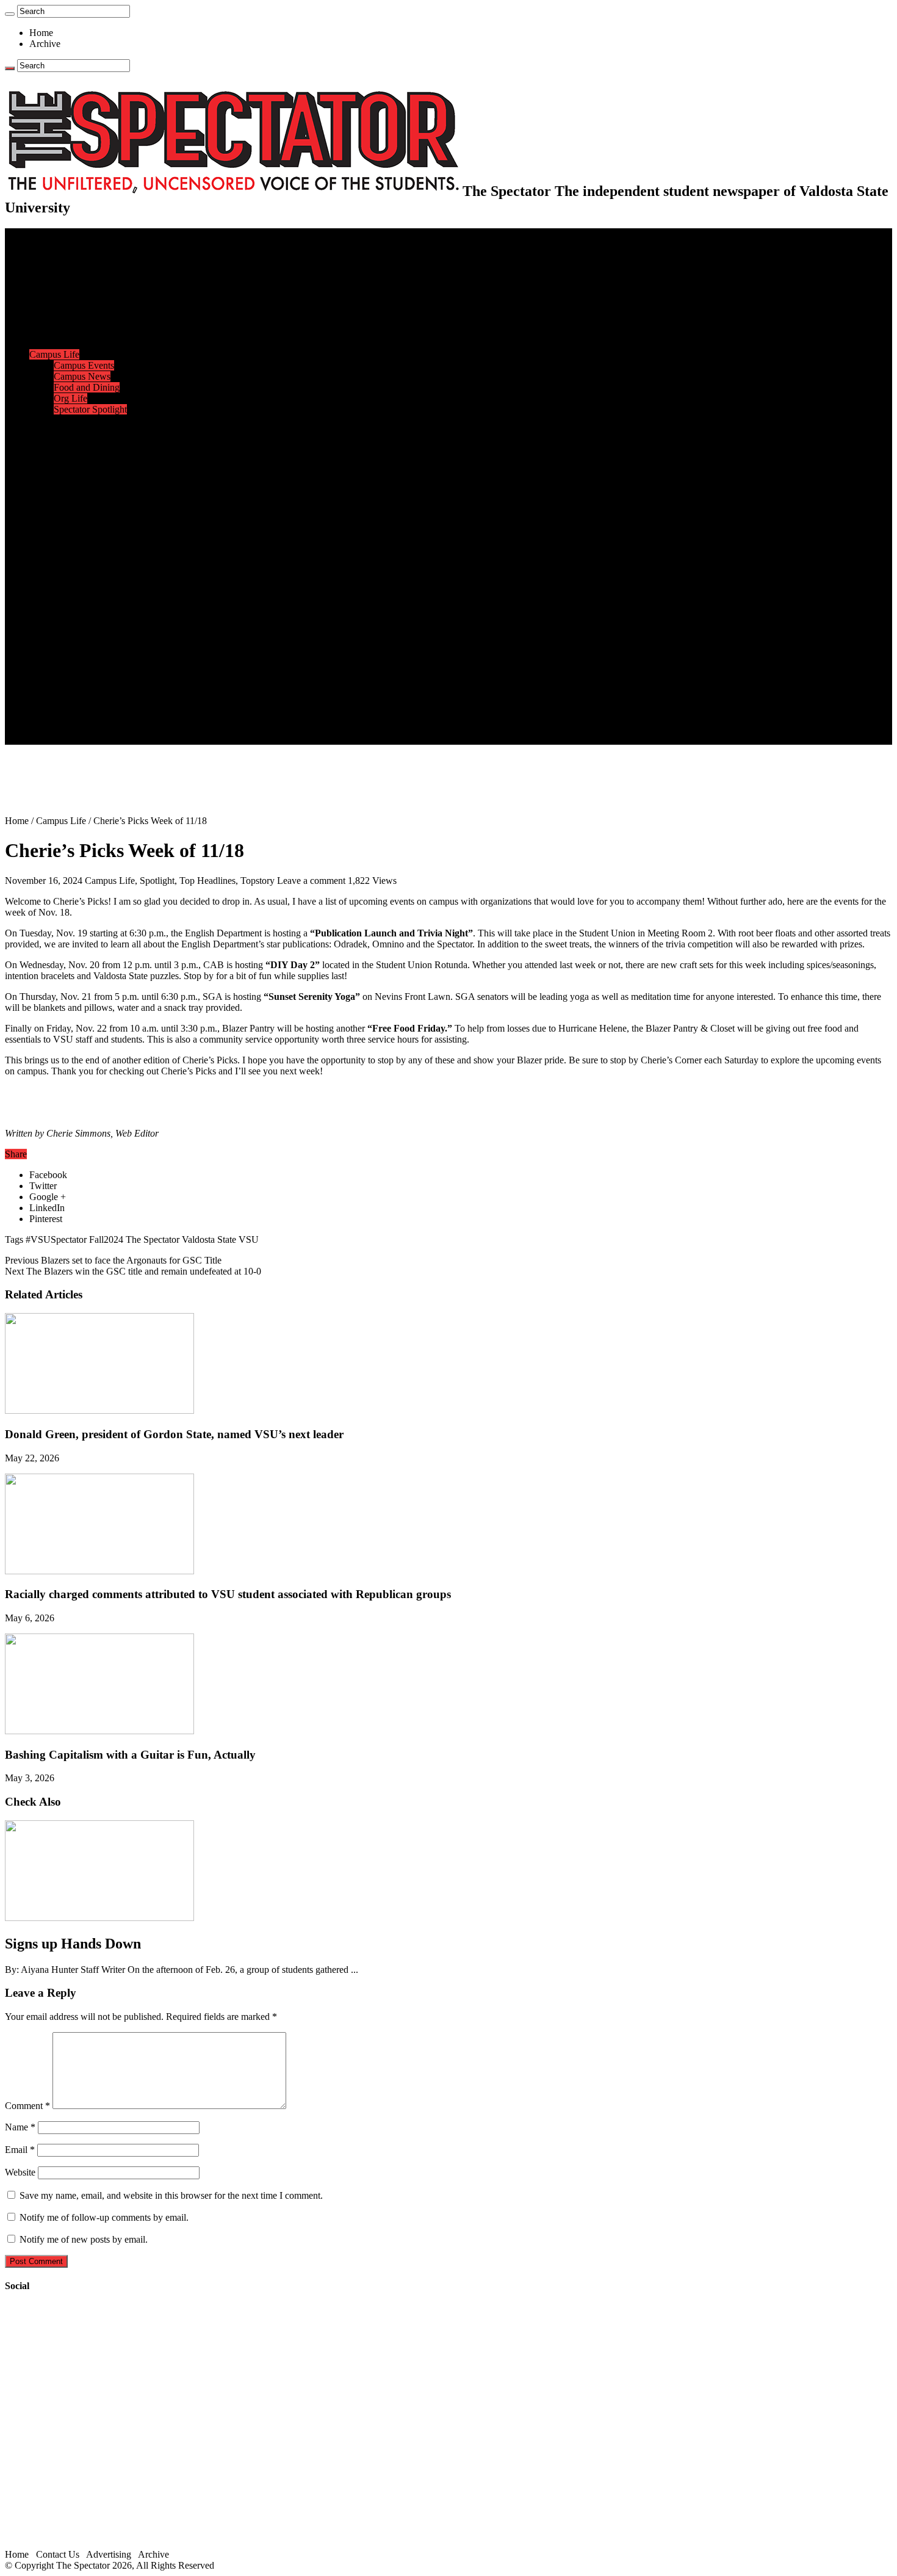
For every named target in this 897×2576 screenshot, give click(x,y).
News (41, 255)
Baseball (70, 464)
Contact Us (75, 695)
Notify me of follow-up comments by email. (104, 2217)
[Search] (10, 14)
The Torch (49, 662)
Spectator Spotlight (90, 409)
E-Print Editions (60, 244)
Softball (69, 497)
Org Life (70, 398)
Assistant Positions (90, 717)
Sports (41, 420)
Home (41, 33)
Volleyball (73, 519)
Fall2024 (106, 1239)
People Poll (76, 321)
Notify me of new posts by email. (84, 2239)
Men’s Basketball (87, 475)
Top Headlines (207, 881)
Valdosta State (209, 1239)
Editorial (70, 310)
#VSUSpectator (56, 1239)
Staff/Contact (55, 684)
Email (20, 2150)
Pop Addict (75, 585)
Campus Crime (83, 266)
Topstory (258, 881)
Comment (27, 2106)
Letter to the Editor (90, 343)
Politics (68, 277)
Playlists (70, 618)
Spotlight (157, 881)
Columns (71, 332)
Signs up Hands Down (73, 1944)
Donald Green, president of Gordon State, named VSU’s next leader (174, 1434)
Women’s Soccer (86, 508)
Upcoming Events (64, 673)
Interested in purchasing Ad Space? (121, 739)
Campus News (82, 376)
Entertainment (56, 552)
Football (70, 453)
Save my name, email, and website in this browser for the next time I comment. (171, 2195)
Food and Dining (87, 387)
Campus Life (54, 354)
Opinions (47, 299)
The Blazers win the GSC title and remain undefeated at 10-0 (133, 1271)
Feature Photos (82, 640)
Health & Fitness (86, 431)
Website (20, 2172)
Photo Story (77, 651)
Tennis (67, 541)
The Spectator (153, 1239)
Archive (45, 44)
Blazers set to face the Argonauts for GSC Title (113, 1260)
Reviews (70, 574)
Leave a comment (311, 881)
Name (20, 2127)
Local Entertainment (93, 596)
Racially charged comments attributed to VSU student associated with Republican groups (228, 1594)
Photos (42, 629)
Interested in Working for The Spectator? (132, 728)
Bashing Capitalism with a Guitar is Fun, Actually (130, 1755)
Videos (67, 607)
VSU (249, 1239)
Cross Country (82, 442)
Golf (63, 530)
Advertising (109, 2554)
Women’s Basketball (93, 486)
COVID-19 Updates (93, 288)
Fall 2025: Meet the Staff (102, 706)
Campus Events (84, 365)
